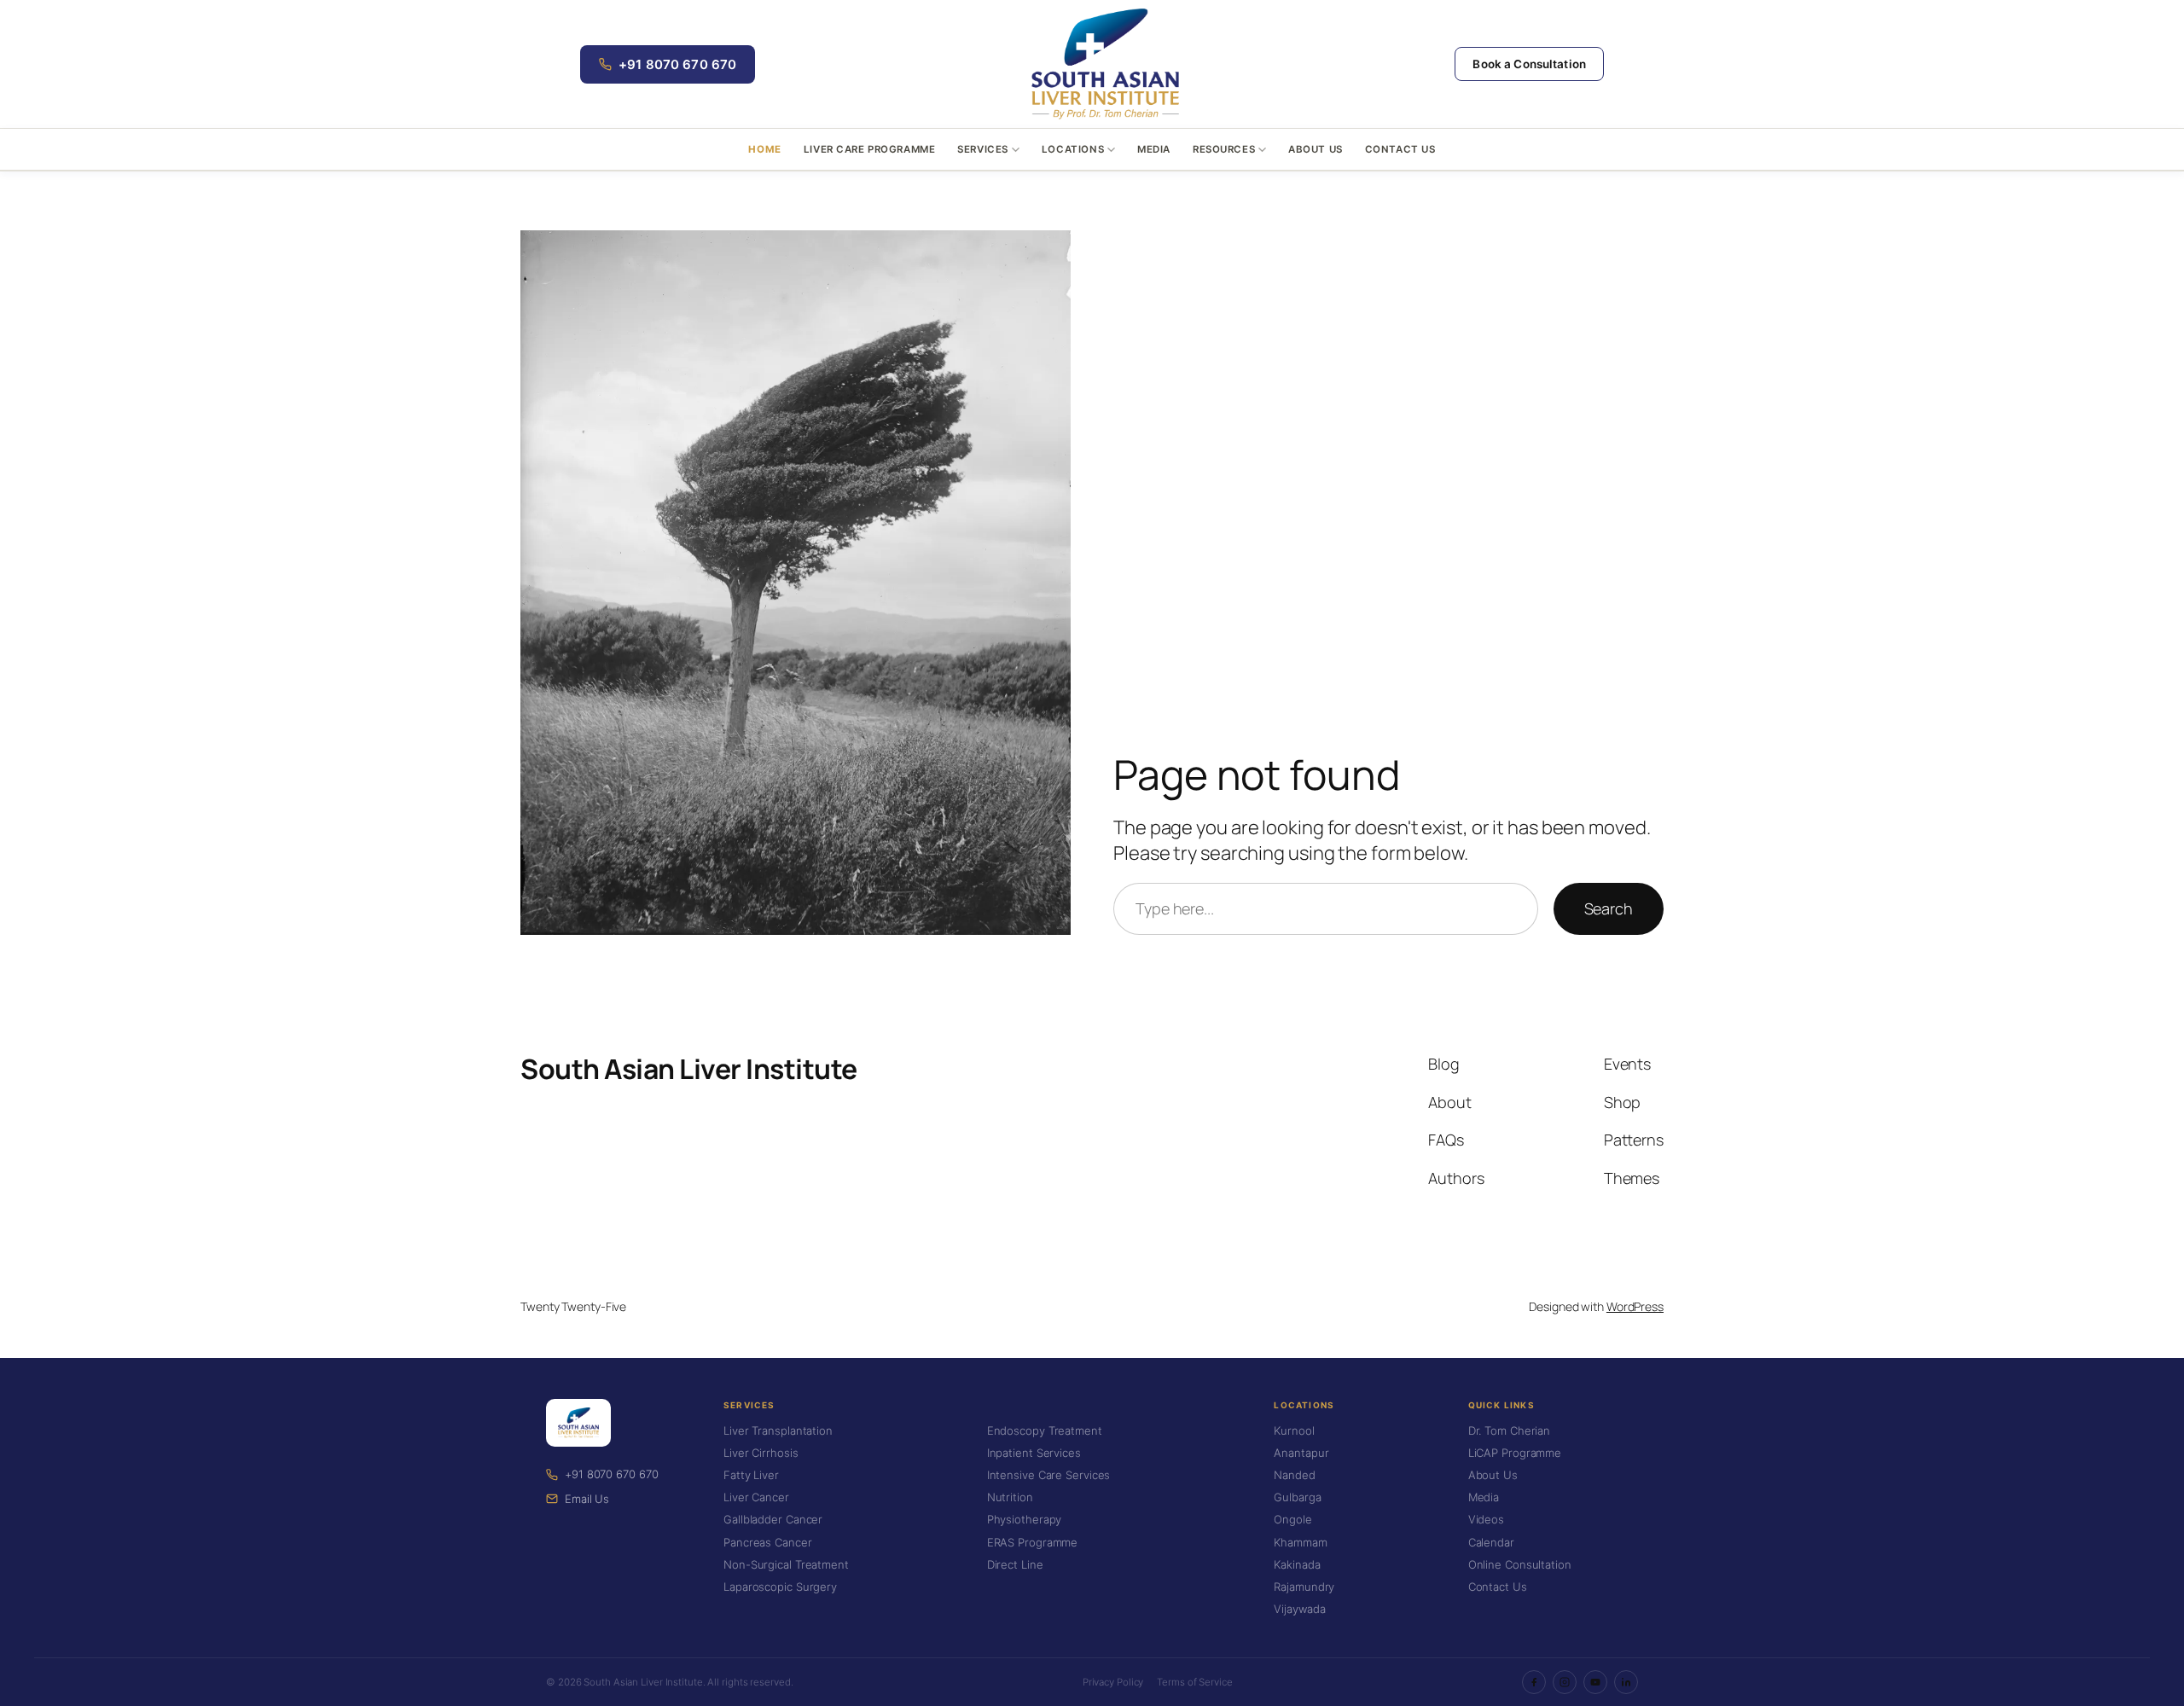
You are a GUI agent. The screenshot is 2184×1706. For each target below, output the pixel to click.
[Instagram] (1565, 1682)
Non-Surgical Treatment (786, 1564)
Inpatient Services (1034, 1453)
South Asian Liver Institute (689, 1069)
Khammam (1300, 1542)
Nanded (1294, 1475)
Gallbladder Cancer (773, 1519)
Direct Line (1015, 1564)
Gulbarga (1297, 1497)
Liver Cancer (756, 1497)
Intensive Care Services (1049, 1475)
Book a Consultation (1529, 64)
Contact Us (1400, 149)
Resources (1224, 149)
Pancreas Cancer (768, 1542)
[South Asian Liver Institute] (1105, 64)
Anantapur (1301, 1453)
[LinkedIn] (1626, 1682)
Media (1154, 149)
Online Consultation (1520, 1564)
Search (1609, 908)
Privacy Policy (1113, 1682)
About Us (1316, 149)
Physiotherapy (1025, 1519)
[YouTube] (1595, 1682)
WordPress (1635, 1306)
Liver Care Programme (870, 149)
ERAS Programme (1033, 1542)
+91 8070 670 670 (677, 64)
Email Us (587, 1499)
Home (764, 149)
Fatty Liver (751, 1475)
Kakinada (1297, 1564)
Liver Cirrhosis (761, 1453)
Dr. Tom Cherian (1510, 1430)
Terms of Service (1194, 1682)
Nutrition (1010, 1497)
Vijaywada (1299, 1609)
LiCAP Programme (1515, 1453)
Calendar (1491, 1542)
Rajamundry (1304, 1587)
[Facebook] (1534, 1682)
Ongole (1292, 1519)
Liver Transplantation (778, 1430)
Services (983, 149)
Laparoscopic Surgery (780, 1587)
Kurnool (1294, 1430)
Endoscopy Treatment (1045, 1430)
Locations (1073, 149)
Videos (1486, 1519)
